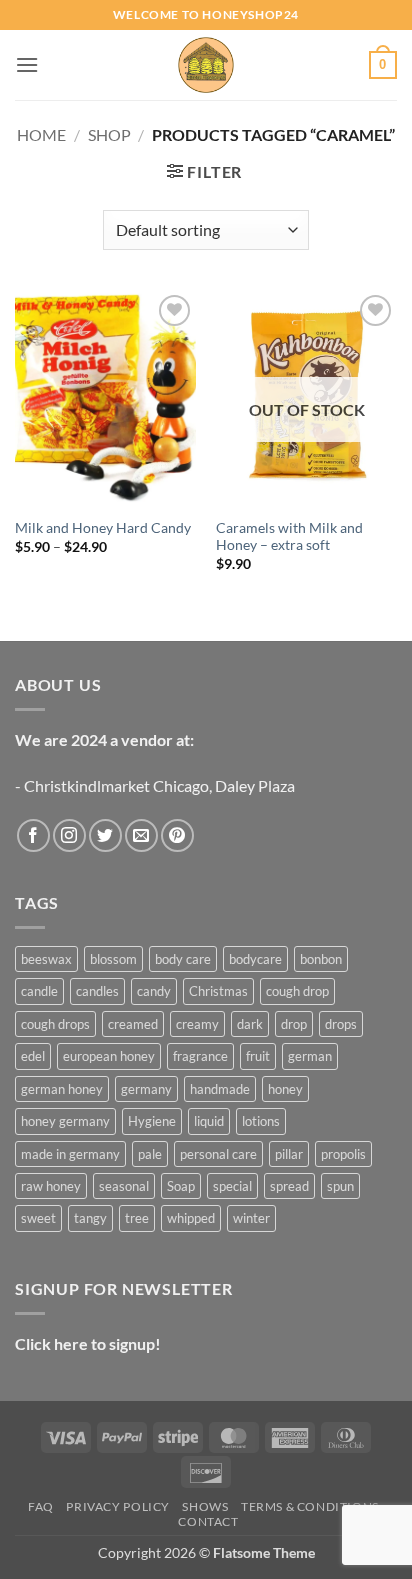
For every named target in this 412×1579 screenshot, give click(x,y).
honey (285, 1089)
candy (154, 991)
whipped (191, 1218)
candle (39, 991)
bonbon (321, 959)
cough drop (297, 991)
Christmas (218, 991)
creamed (133, 1024)
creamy (197, 1024)
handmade (220, 1089)
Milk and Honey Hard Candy (103, 528)
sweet (38, 1218)
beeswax (46, 959)
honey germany (65, 1121)
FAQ (41, 1506)
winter (251, 1218)
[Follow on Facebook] (33, 835)
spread (289, 1186)
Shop (109, 134)
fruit (258, 1056)
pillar (289, 1154)
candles (97, 991)
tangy (90, 1218)
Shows (205, 1506)
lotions (261, 1121)
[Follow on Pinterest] (177, 835)
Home (41, 134)
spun (340, 1186)
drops (341, 1024)
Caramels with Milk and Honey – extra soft (289, 537)
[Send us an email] (141, 835)
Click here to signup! (88, 1343)
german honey (62, 1089)
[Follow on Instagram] (69, 835)
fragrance (200, 1056)
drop (294, 1024)
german (310, 1056)
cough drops (55, 1024)
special (232, 1186)
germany (146, 1089)
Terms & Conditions (310, 1506)
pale (150, 1154)
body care (183, 959)
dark (250, 1024)
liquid (209, 1121)
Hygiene (152, 1121)
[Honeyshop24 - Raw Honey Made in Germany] (206, 65)
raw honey (51, 1186)
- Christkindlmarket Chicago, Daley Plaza (155, 785)
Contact (208, 1521)
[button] (27, 64)
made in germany (70, 1154)
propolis (343, 1154)
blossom (113, 959)
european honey (109, 1056)
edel (33, 1056)
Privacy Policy (118, 1506)
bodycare (255, 959)
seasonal (124, 1186)
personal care (218, 1154)
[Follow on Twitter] (105, 835)
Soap (181, 1186)
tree (137, 1218)
